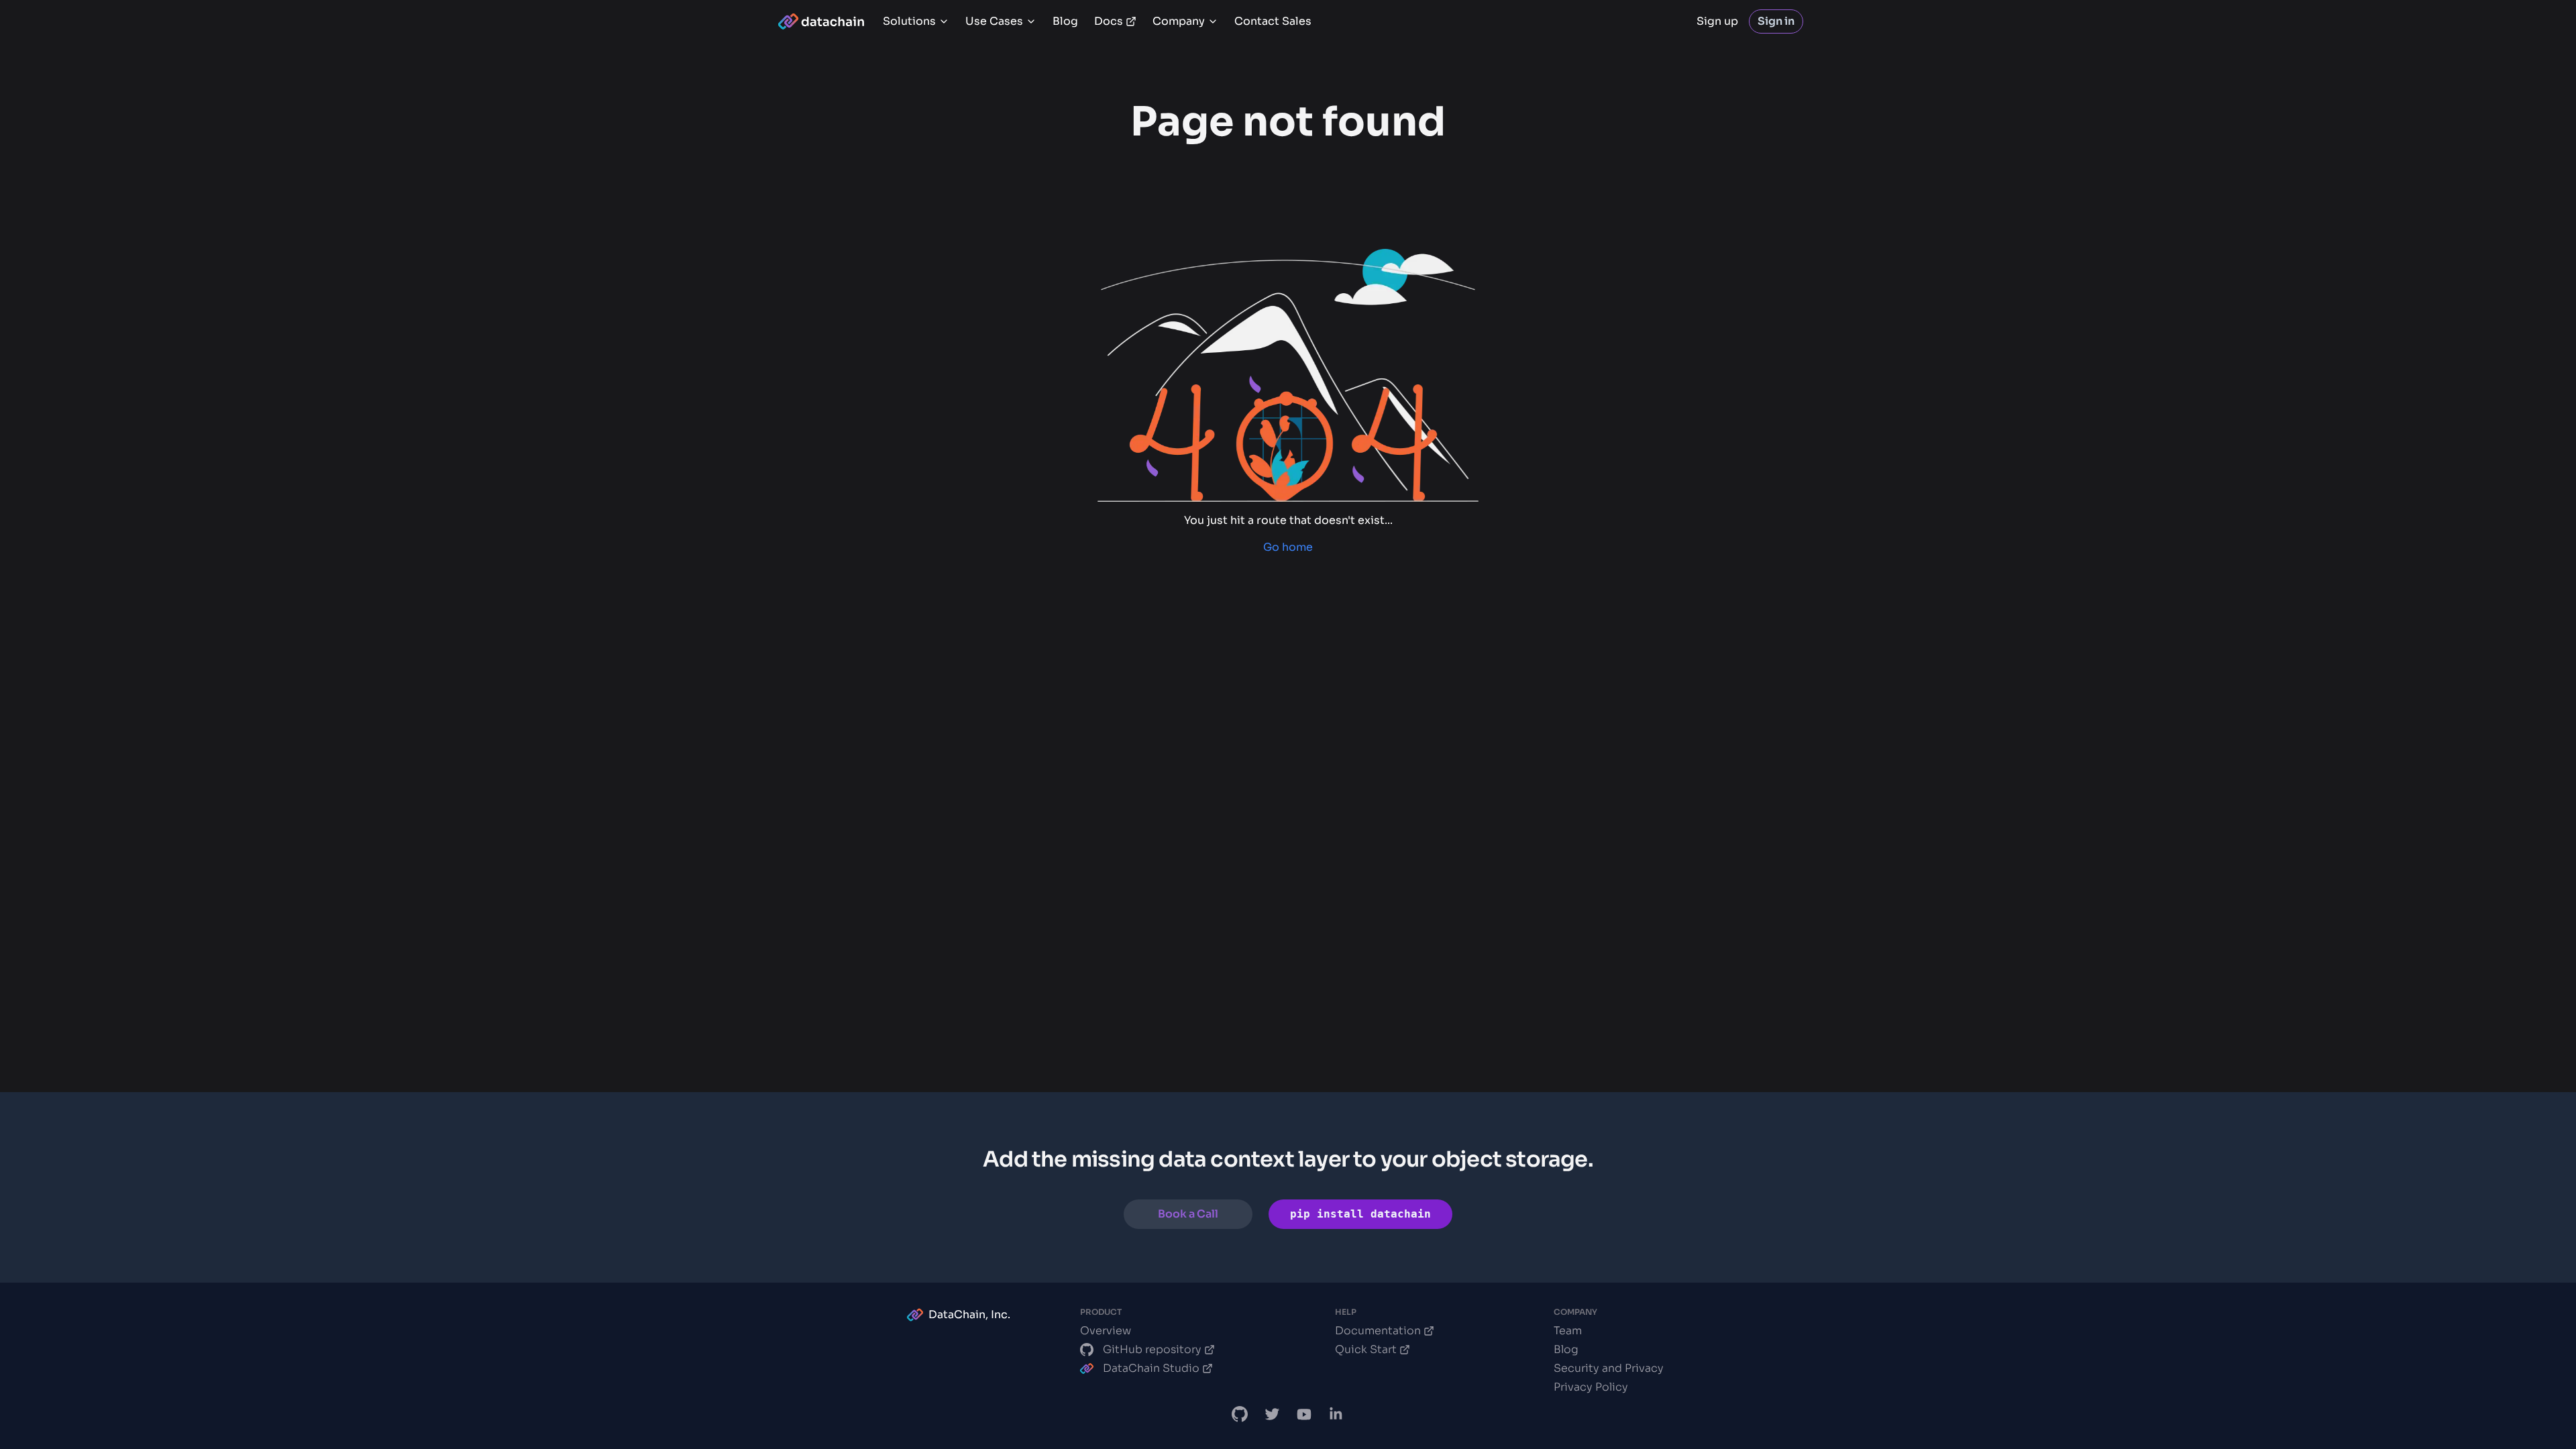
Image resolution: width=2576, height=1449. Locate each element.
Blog (1065, 21)
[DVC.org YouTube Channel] (1304, 1414)
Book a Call (1188, 1214)
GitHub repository (1152, 1349)
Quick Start (1366, 1349)
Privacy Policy (1591, 1387)
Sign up (1717, 21)
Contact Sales (1273, 21)
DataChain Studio (1151, 1368)
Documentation (1378, 1331)
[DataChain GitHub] (1240, 1414)
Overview (1106, 1331)
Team (1568, 1331)
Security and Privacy (1609, 1368)
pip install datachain (1360, 1214)
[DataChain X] (1272, 1414)
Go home (1288, 547)
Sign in (1776, 21)
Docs (1109, 21)
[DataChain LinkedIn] (1336, 1414)
